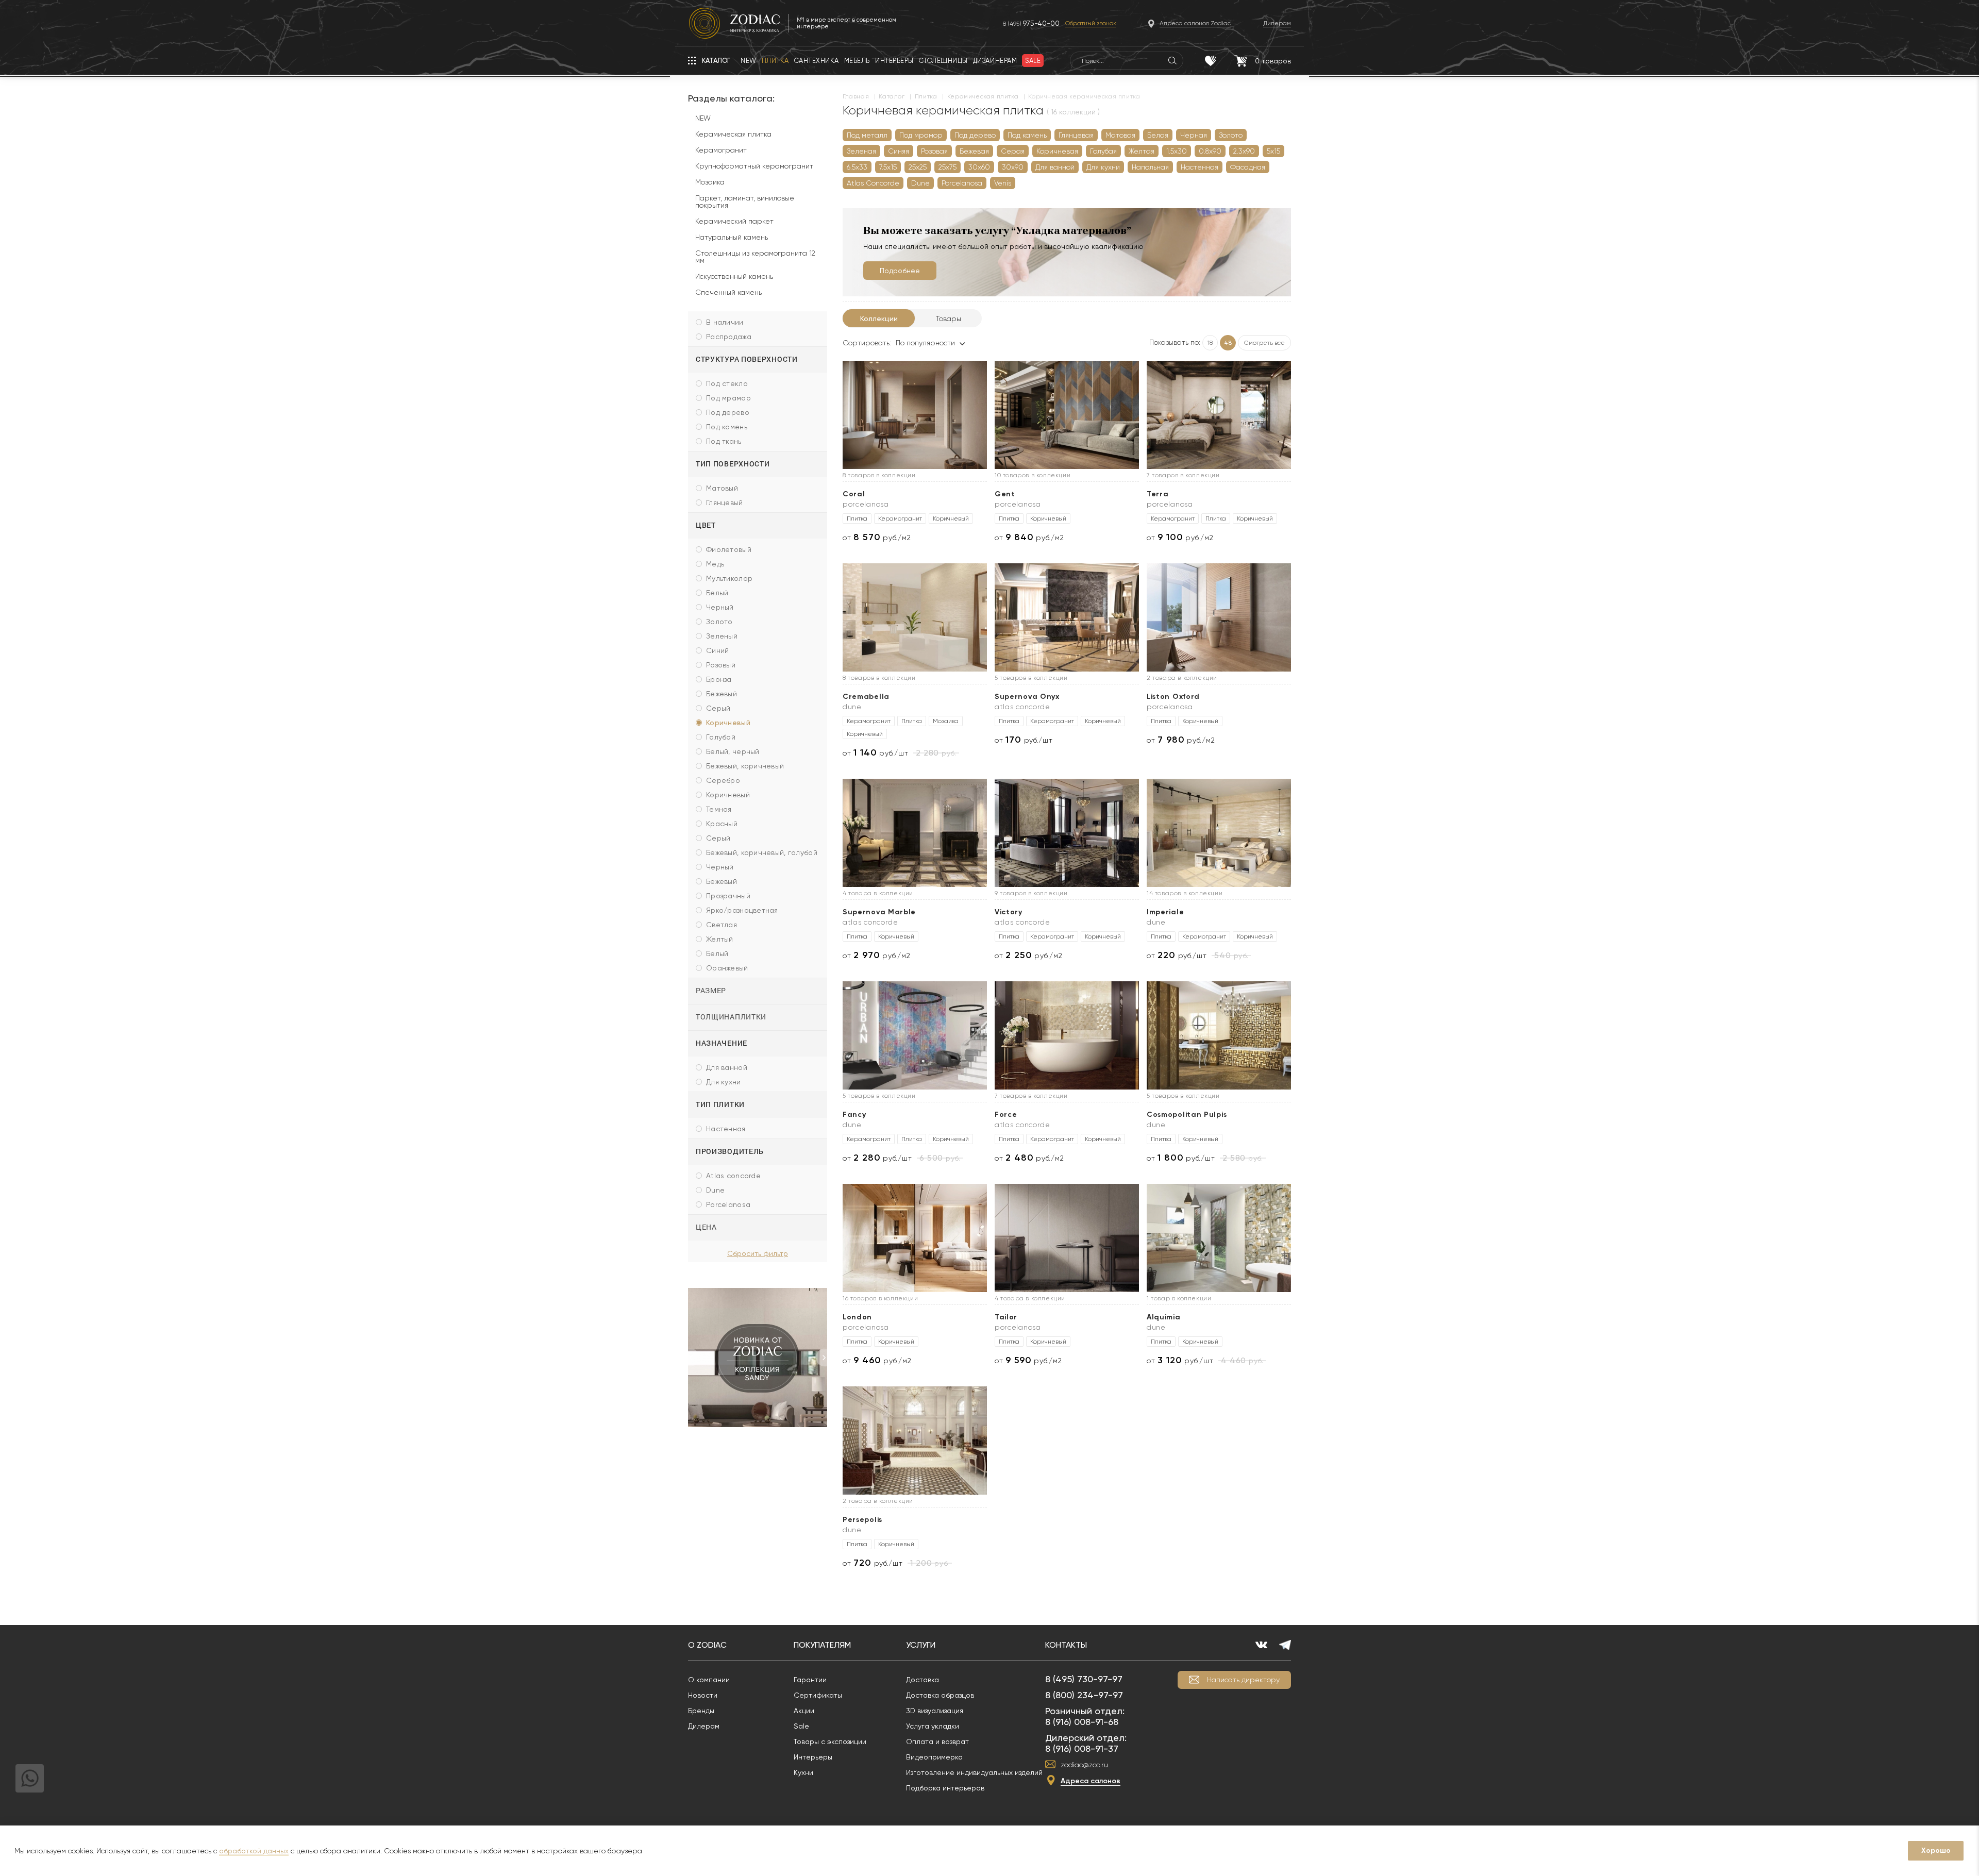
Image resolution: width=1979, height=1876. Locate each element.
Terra (1158, 494)
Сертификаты (818, 1695)
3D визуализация (935, 1711)
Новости (703, 1695)
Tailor (1006, 1317)
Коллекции (879, 319)
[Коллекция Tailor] (1067, 1238)
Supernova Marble (879, 912)
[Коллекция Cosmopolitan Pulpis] (1219, 1035)
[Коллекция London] (915, 1238)
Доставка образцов (940, 1695)
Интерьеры (813, 1757)
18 (1210, 343)
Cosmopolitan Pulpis (1187, 1115)
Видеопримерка (934, 1757)
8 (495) (1031, 23)
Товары (949, 319)
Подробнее (900, 271)
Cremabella (866, 697)
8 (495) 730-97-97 (1084, 1679)
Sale (801, 1726)
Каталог (892, 97)
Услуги (921, 1645)
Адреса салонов (1091, 1781)
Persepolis (862, 1520)
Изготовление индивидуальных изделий (974, 1772)
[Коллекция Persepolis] (915, 1440)
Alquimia (1164, 1317)
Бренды (701, 1711)
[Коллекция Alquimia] (1219, 1238)
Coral (854, 494)
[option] (758, 1358)
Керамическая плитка (983, 97)
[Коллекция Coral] (915, 415)
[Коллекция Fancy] (915, 1035)
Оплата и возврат (937, 1741)
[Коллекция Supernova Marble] (915, 833)
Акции (804, 1711)
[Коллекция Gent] (1067, 415)
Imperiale (1165, 912)
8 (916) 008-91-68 (1082, 1722)
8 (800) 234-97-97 (1084, 1695)
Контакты (1066, 1645)
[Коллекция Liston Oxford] (1219, 617)
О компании (709, 1680)
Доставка (923, 1680)
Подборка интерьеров (945, 1788)
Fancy (854, 1115)
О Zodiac (707, 1645)
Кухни (803, 1772)
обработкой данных (254, 1851)
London (857, 1317)
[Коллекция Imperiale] (1219, 833)
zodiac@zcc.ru (1084, 1765)
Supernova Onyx (1027, 697)
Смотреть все (1264, 343)
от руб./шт (875, 753)
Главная (856, 97)
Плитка (926, 97)
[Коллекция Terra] (1219, 415)
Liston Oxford (1173, 697)
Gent (1005, 494)
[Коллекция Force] (1067, 1035)
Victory (1009, 912)
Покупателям (822, 1645)
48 (1228, 343)
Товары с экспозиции (830, 1741)
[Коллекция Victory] (1067, 833)
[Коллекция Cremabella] (915, 617)
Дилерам (704, 1726)
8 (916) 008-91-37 (1082, 1748)
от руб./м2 (877, 537)
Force (1006, 1115)
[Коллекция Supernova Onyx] (1067, 617)
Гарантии (810, 1680)
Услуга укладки (933, 1726)
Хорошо (1936, 1850)
